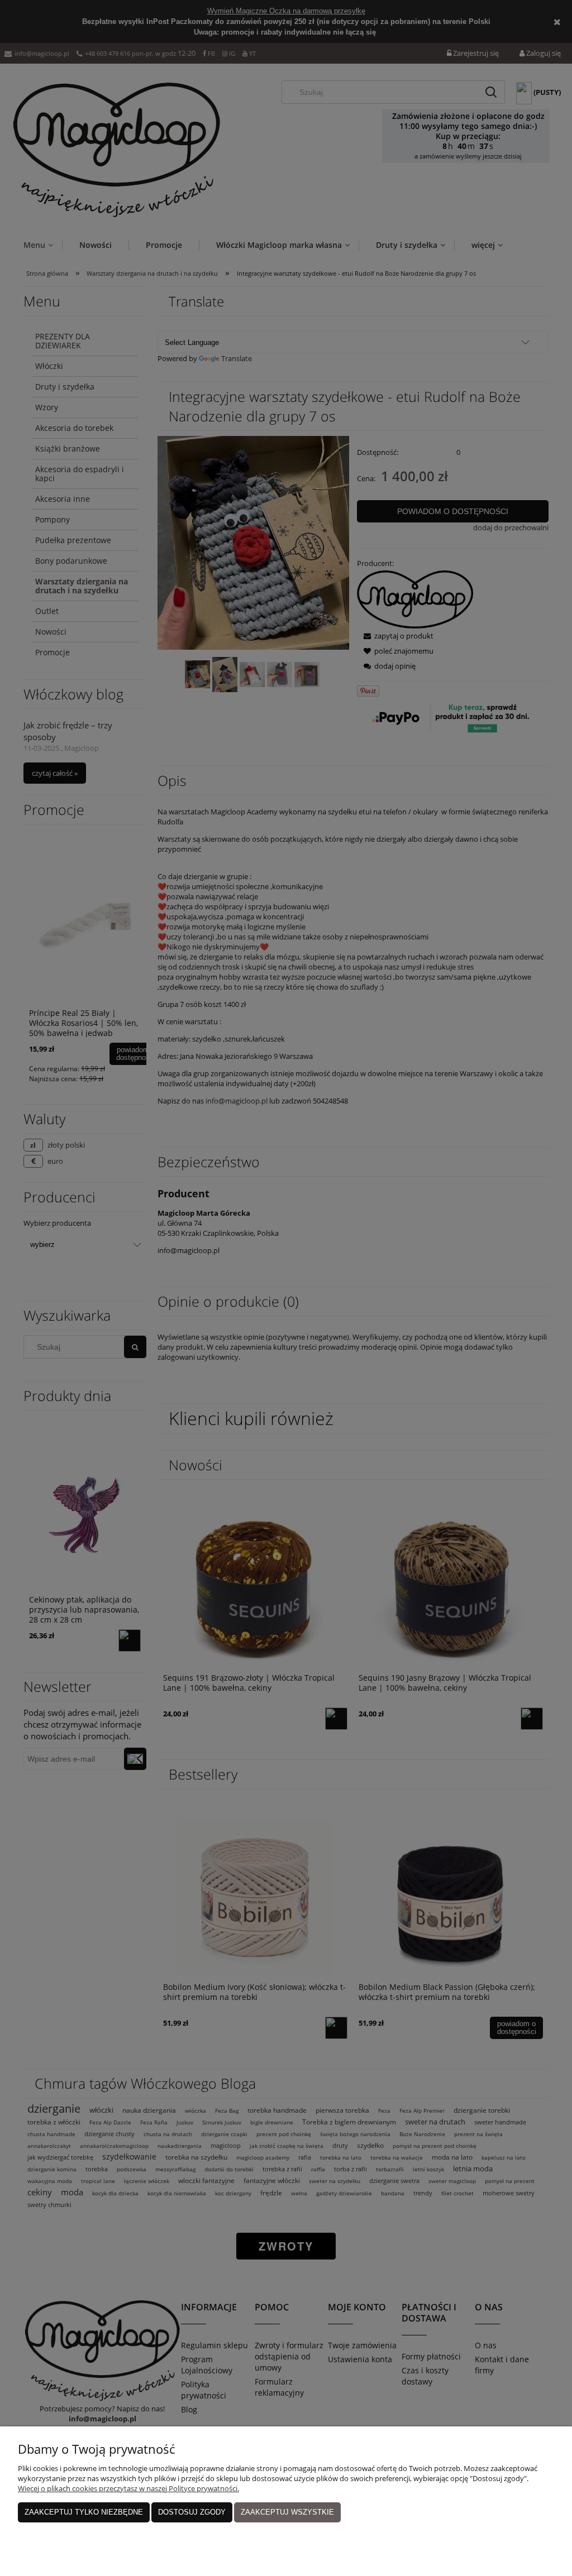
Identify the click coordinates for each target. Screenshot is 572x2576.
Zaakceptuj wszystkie (287, 2512)
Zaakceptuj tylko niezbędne (84, 2512)
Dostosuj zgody (192, 2512)
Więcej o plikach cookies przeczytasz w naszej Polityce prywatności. (128, 2488)
